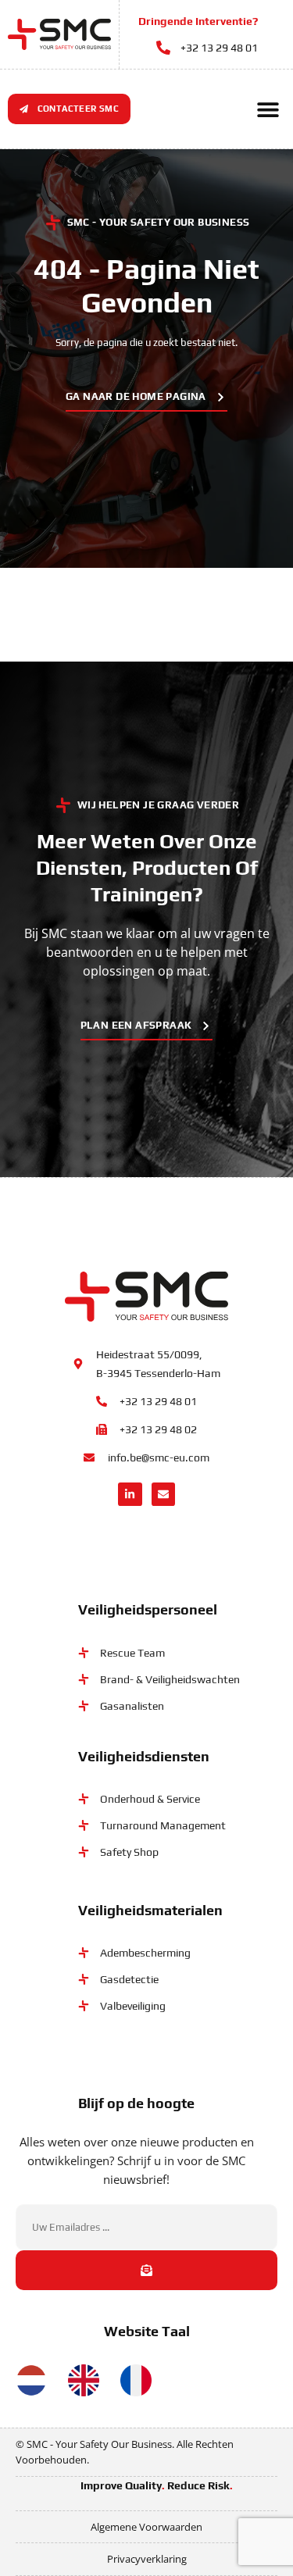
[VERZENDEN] (146, 2270)
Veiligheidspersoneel (148, 1609)
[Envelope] (164, 1495)
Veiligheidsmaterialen (150, 1910)
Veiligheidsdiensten (144, 1756)
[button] (268, 109)
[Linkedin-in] (130, 1495)
